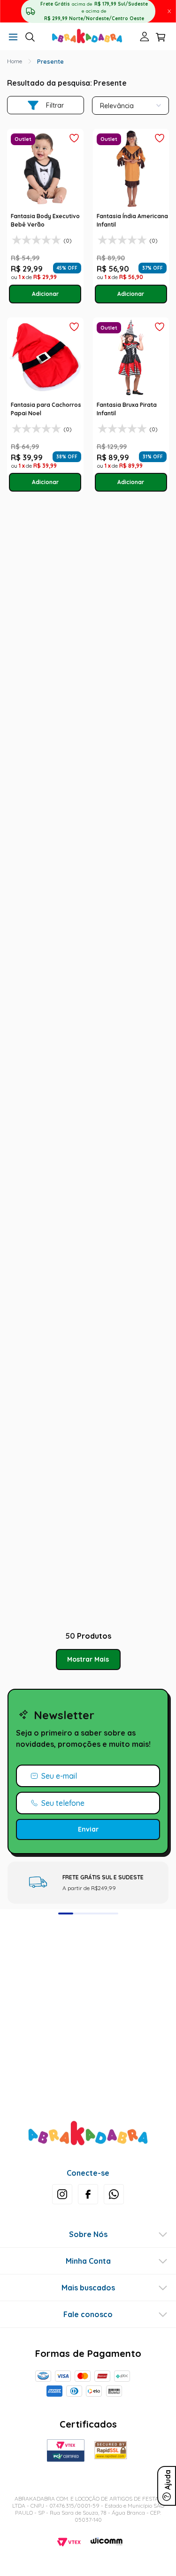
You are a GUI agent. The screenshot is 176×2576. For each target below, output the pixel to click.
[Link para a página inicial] (15, 61)
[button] (13, 38)
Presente (50, 61)
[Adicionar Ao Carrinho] (45, 294)
